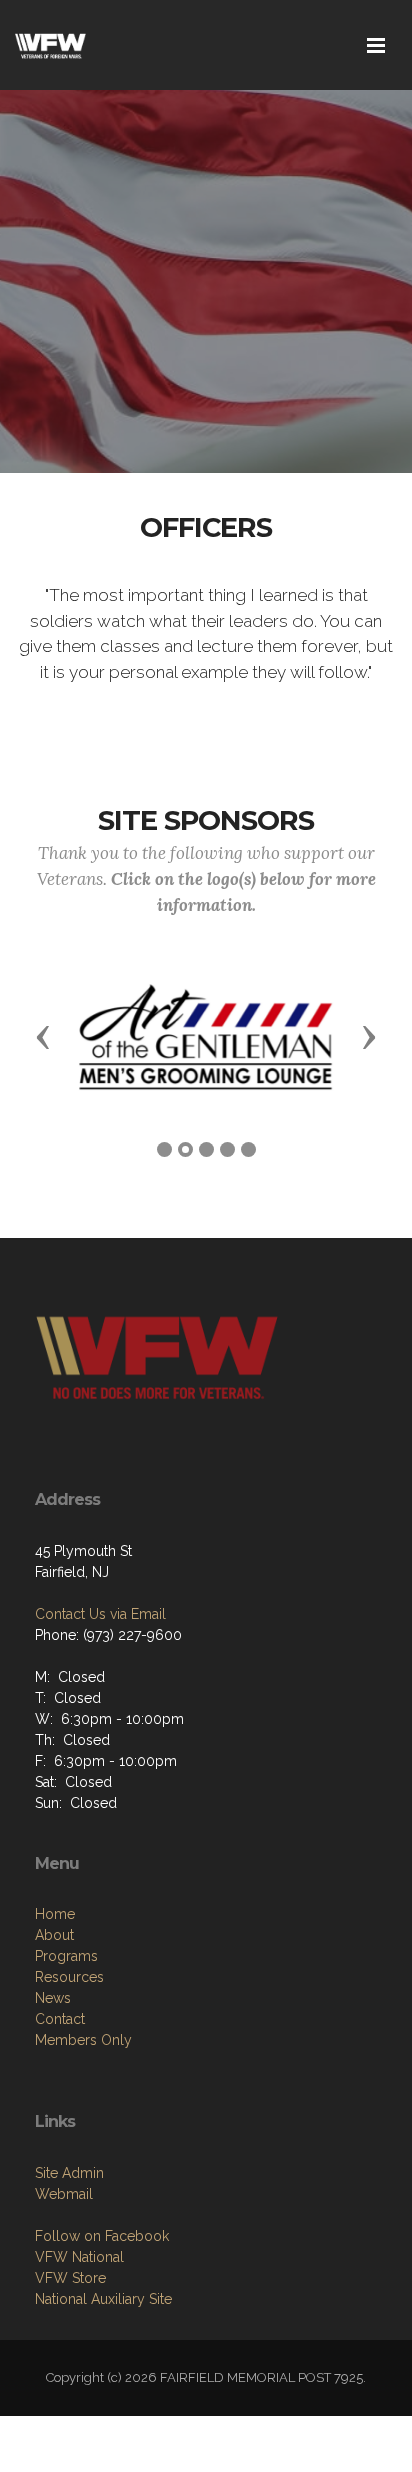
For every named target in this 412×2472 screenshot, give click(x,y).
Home (55, 1914)
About (54, 1935)
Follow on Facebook (102, 2236)
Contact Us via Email (100, 1614)
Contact (60, 2019)
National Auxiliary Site (103, 2299)
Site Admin (69, 2173)
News (53, 1998)
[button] (43, 1036)
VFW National (79, 2257)
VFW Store (70, 2278)
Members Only (83, 2040)
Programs (66, 1956)
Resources (69, 1977)
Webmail (64, 2194)
